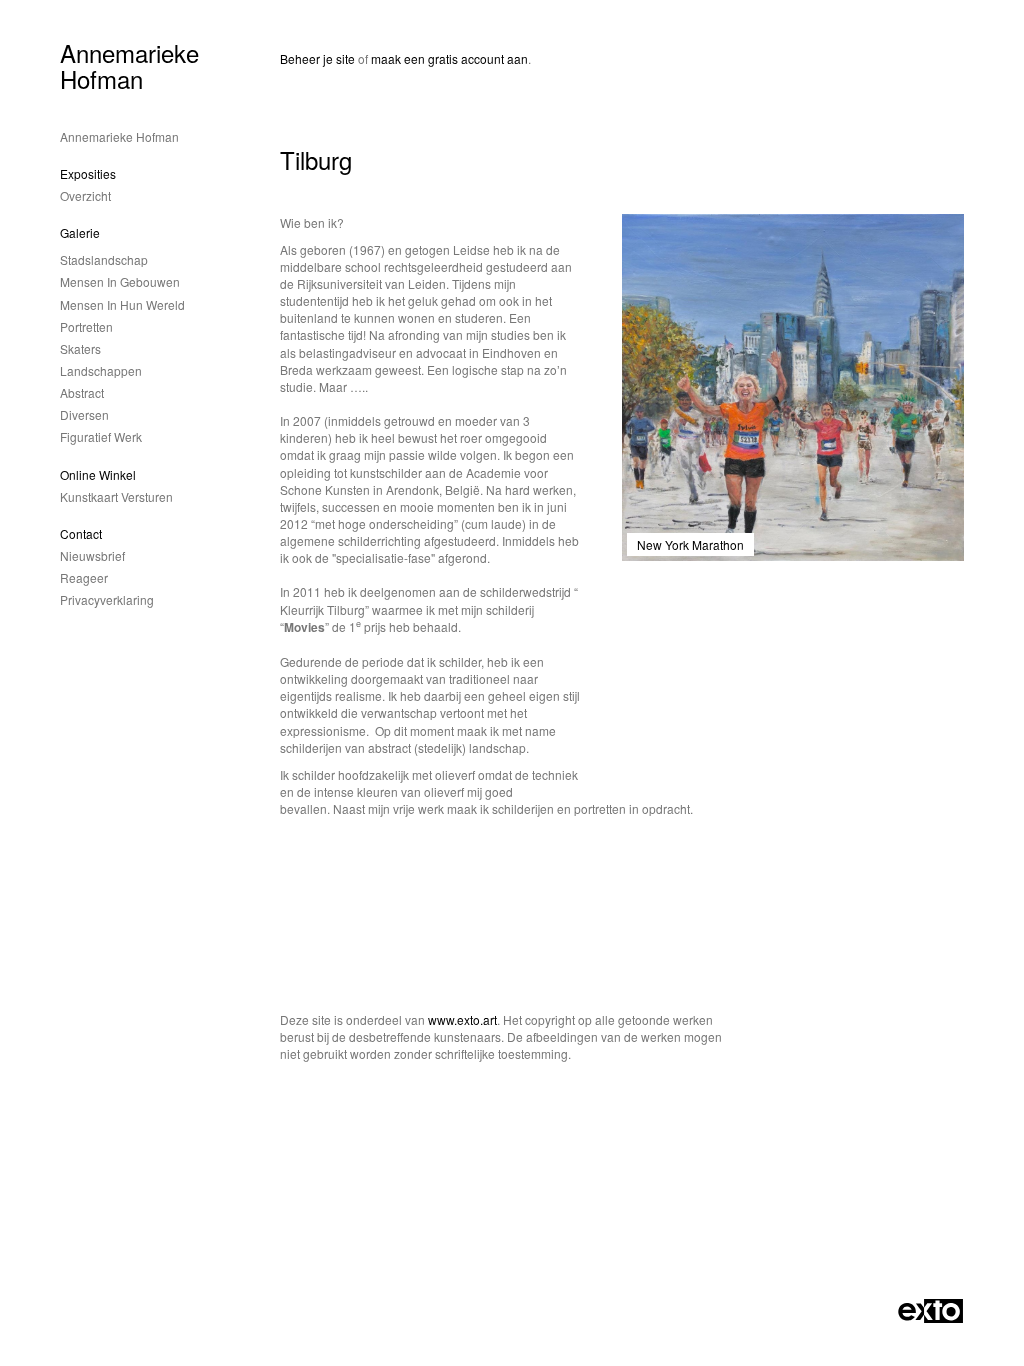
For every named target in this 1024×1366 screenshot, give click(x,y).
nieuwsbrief (92, 555)
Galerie (80, 232)
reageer (84, 577)
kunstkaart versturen (116, 496)
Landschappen (101, 370)
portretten (86, 326)
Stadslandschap (104, 259)
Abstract (82, 392)
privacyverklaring (107, 599)
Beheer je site (317, 58)
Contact (81, 533)
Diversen (84, 414)
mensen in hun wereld (122, 304)
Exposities (88, 173)
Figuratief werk (101, 436)
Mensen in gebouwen (120, 281)
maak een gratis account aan (449, 58)
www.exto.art (462, 1019)
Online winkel (98, 474)
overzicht (85, 195)
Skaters (80, 348)
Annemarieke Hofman (129, 65)
